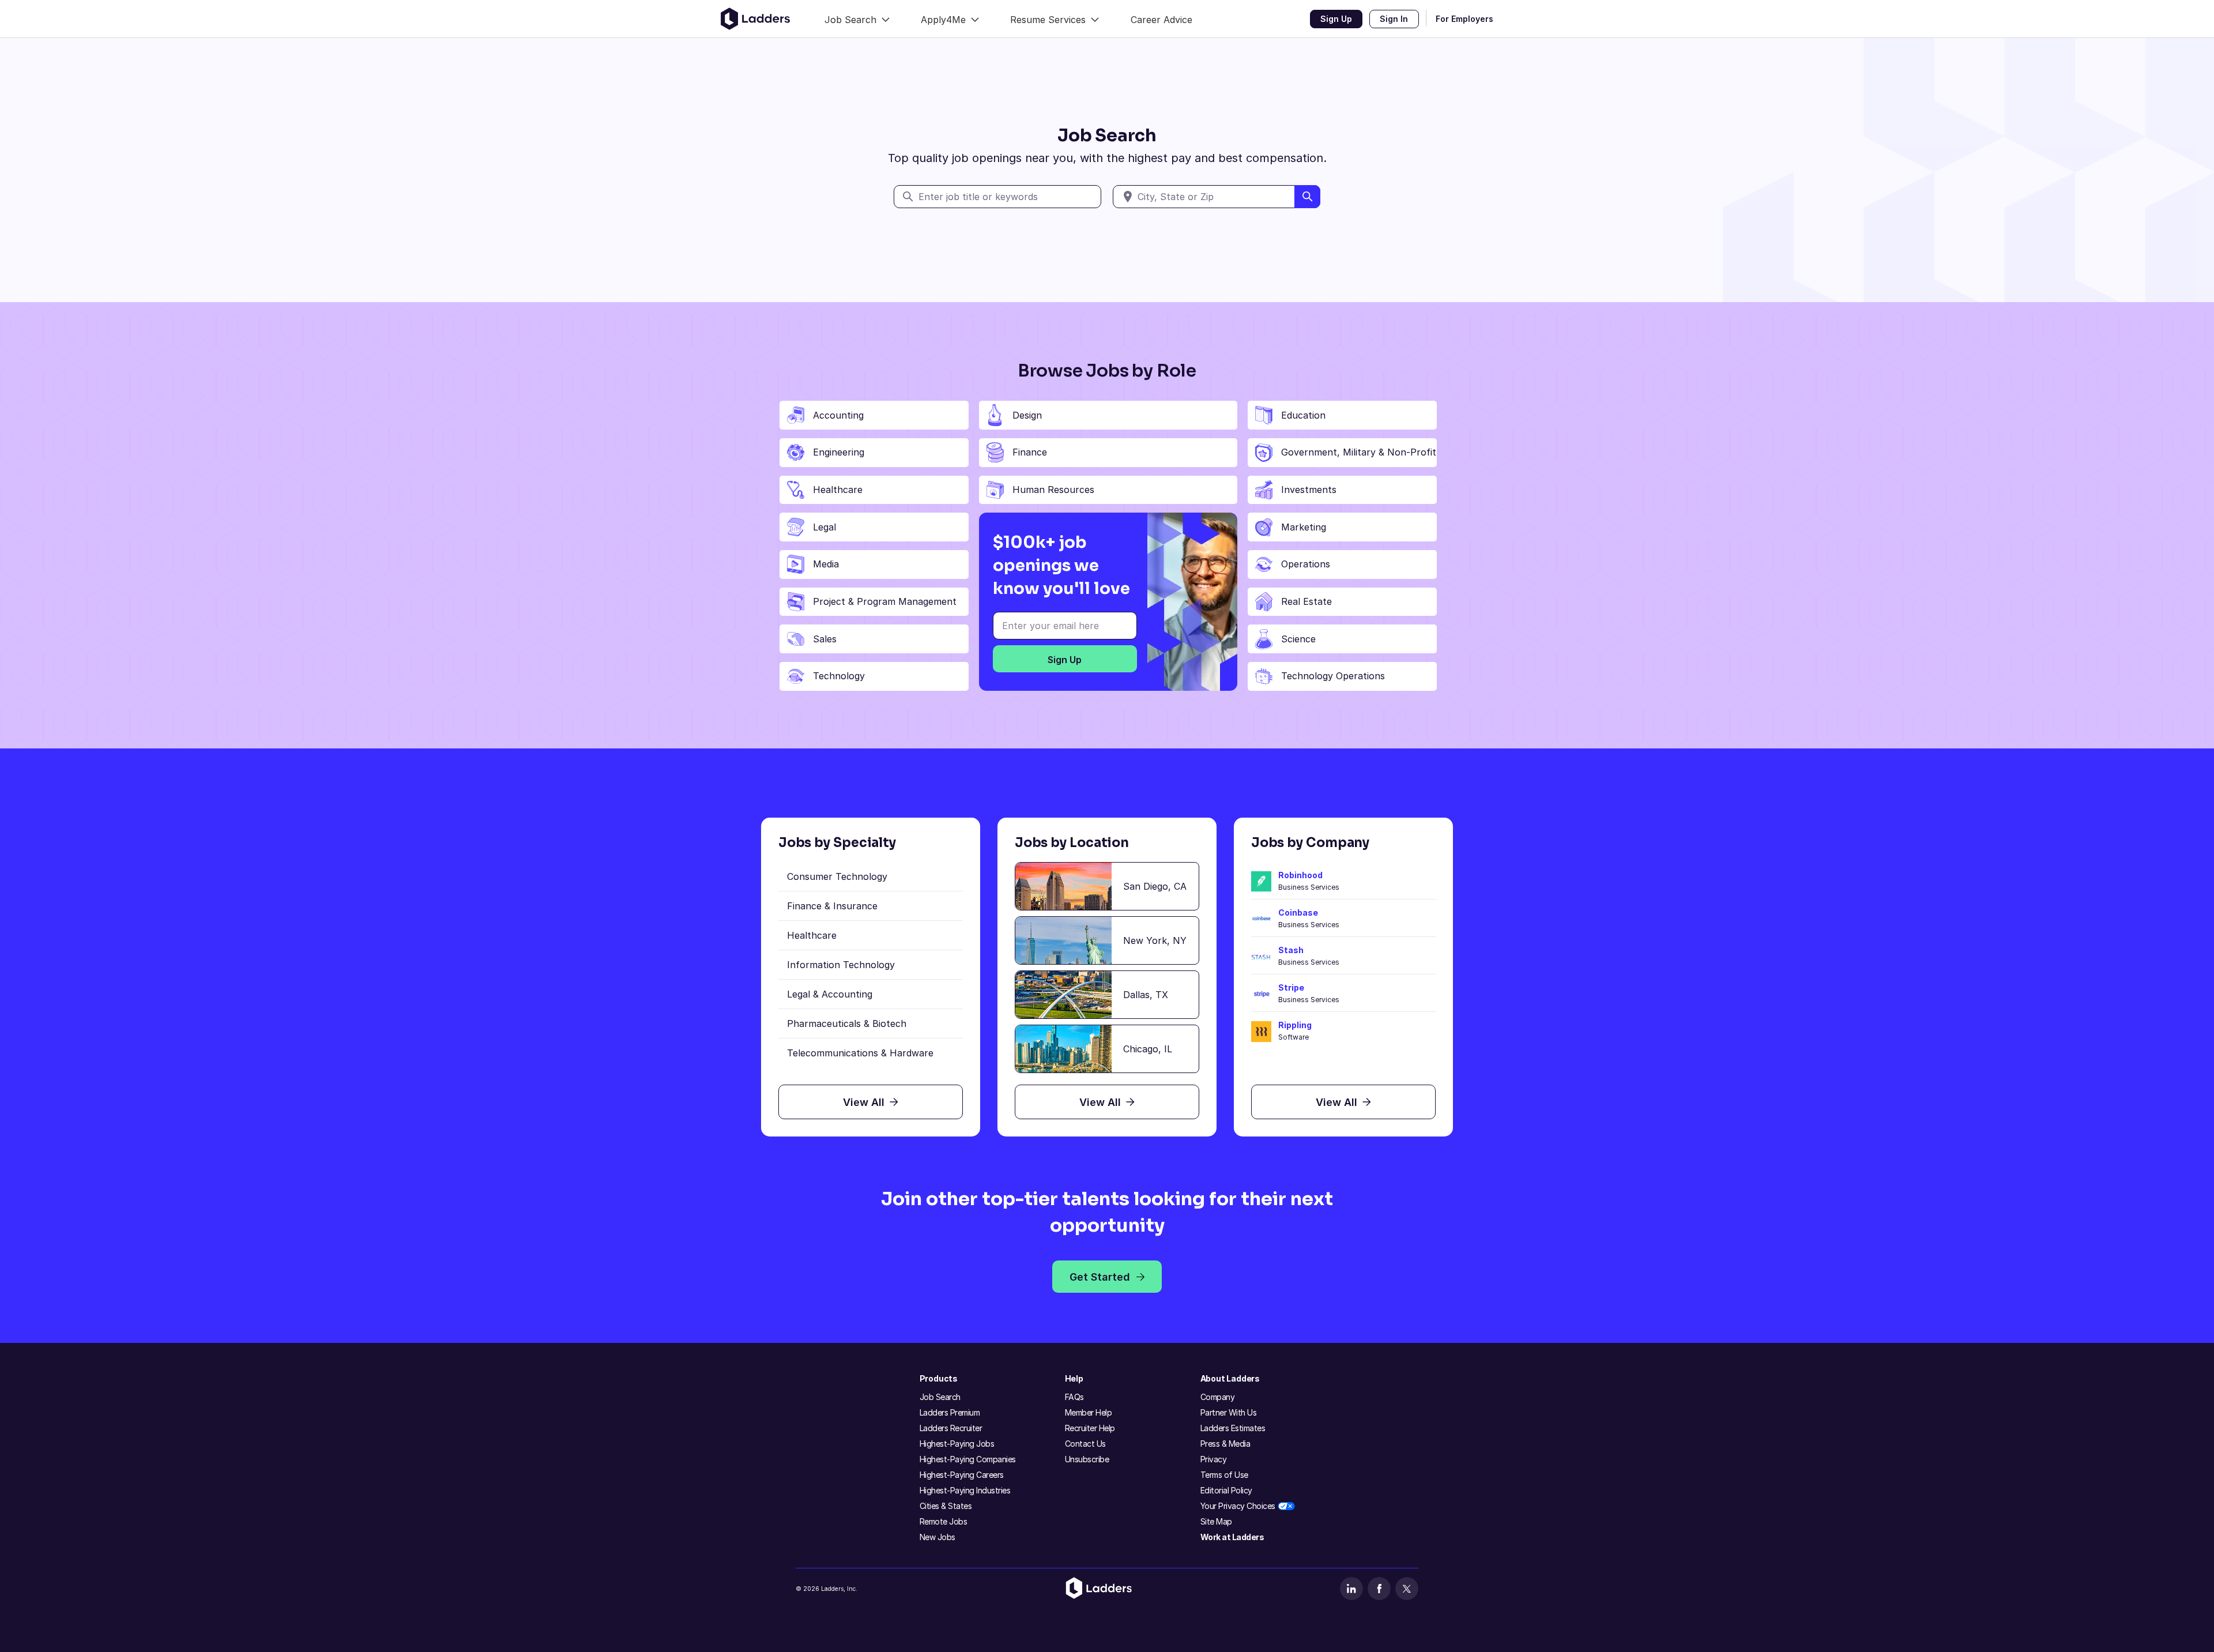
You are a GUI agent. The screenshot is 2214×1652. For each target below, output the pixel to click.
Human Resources (1053, 490)
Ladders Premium (950, 1412)
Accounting (838, 415)
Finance (1030, 452)
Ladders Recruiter (951, 1428)
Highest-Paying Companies (968, 1459)
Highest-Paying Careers (962, 1475)
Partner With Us (1229, 1412)
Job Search (940, 1397)
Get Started (1100, 1277)
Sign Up (1336, 19)
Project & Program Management (885, 601)
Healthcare (838, 490)
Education (1303, 415)
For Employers (1464, 19)
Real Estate (1306, 601)
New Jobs (937, 1537)
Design (1027, 415)
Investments (1309, 490)
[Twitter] (1407, 1589)
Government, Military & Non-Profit (1359, 452)
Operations (1306, 564)
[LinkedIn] (1351, 1589)
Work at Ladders (1232, 1537)
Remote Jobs (944, 1521)
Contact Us (1085, 1444)
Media (826, 564)
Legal (824, 527)
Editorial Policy (1226, 1490)
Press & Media (1225, 1444)
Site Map (1216, 1521)
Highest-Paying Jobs (957, 1444)
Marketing (1304, 527)
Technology (839, 676)
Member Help (1089, 1412)
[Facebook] (1379, 1589)
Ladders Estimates (1233, 1428)
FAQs (1074, 1397)
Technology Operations (1333, 676)
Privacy (1214, 1459)
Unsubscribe (1087, 1459)
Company (1218, 1397)
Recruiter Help (1090, 1428)
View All (864, 1102)
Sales (825, 639)
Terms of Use (1224, 1475)
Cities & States (946, 1506)
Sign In (1394, 19)
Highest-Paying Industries (965, 1490)
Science (1298, 639)
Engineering (839, 452)
